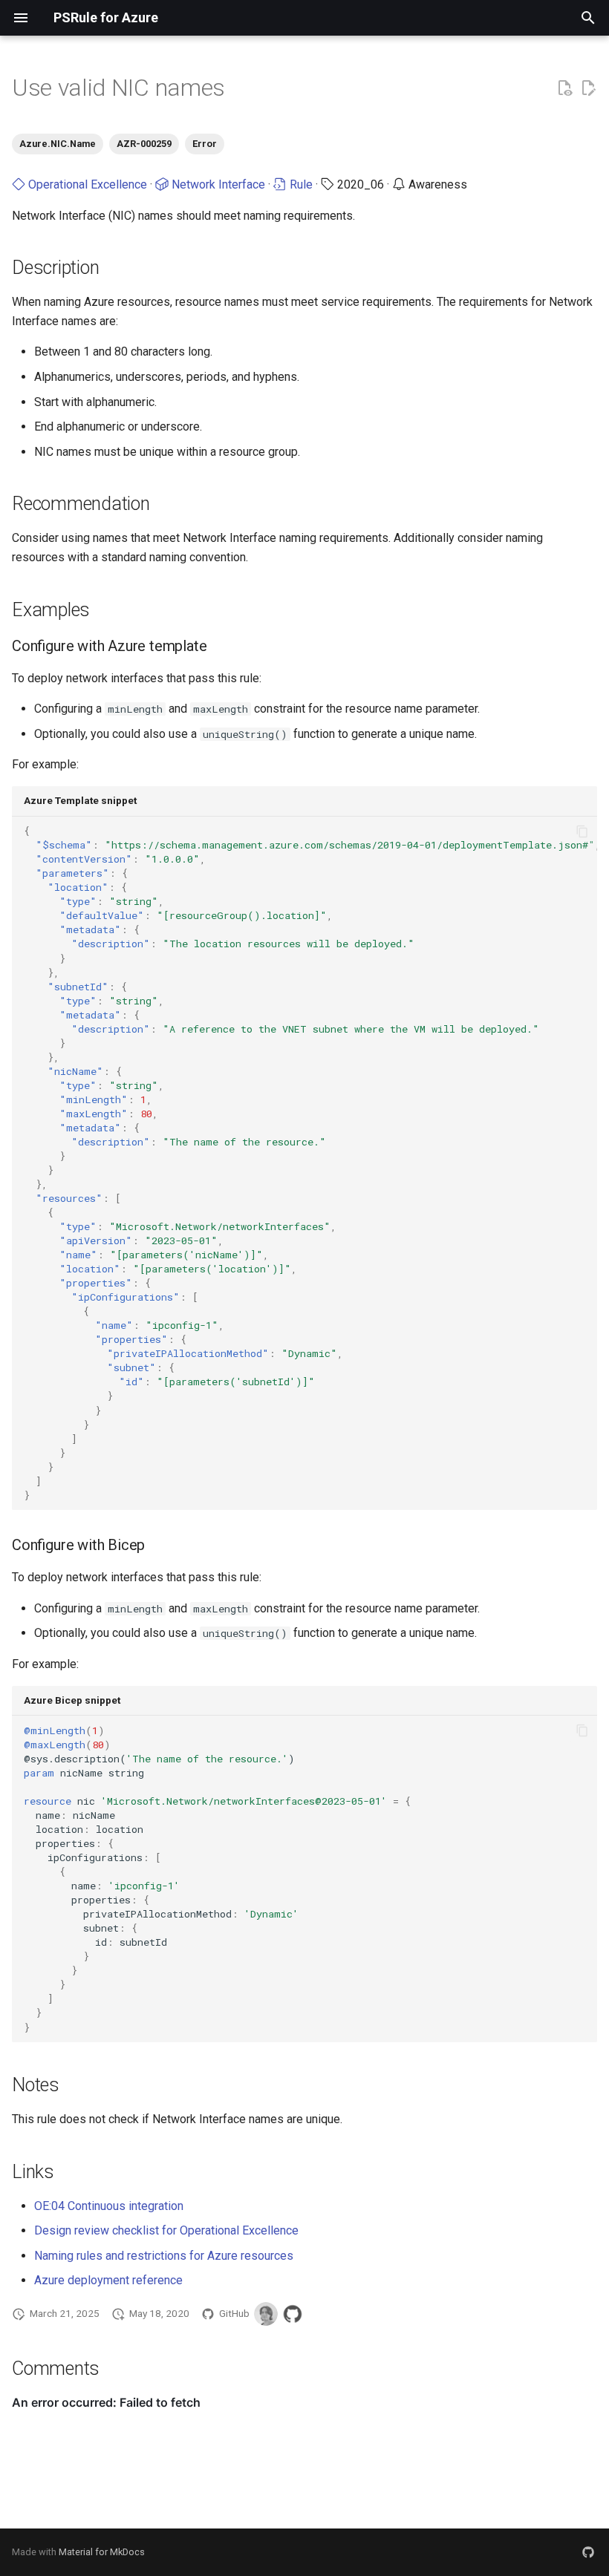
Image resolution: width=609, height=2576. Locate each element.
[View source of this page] (564, 88)
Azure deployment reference (108, 2280)
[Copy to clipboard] (582, 831)
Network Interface (217, 184)
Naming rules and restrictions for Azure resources (164, 2256)
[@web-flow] (293, 2314)
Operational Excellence (86, 184)
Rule (300, 184)
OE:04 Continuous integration (109, 2206)
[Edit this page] (588, 88)
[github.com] (588, 2552)
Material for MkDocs (102, 2552)
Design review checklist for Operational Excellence (166, 2230)
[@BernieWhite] (266, 2314)
